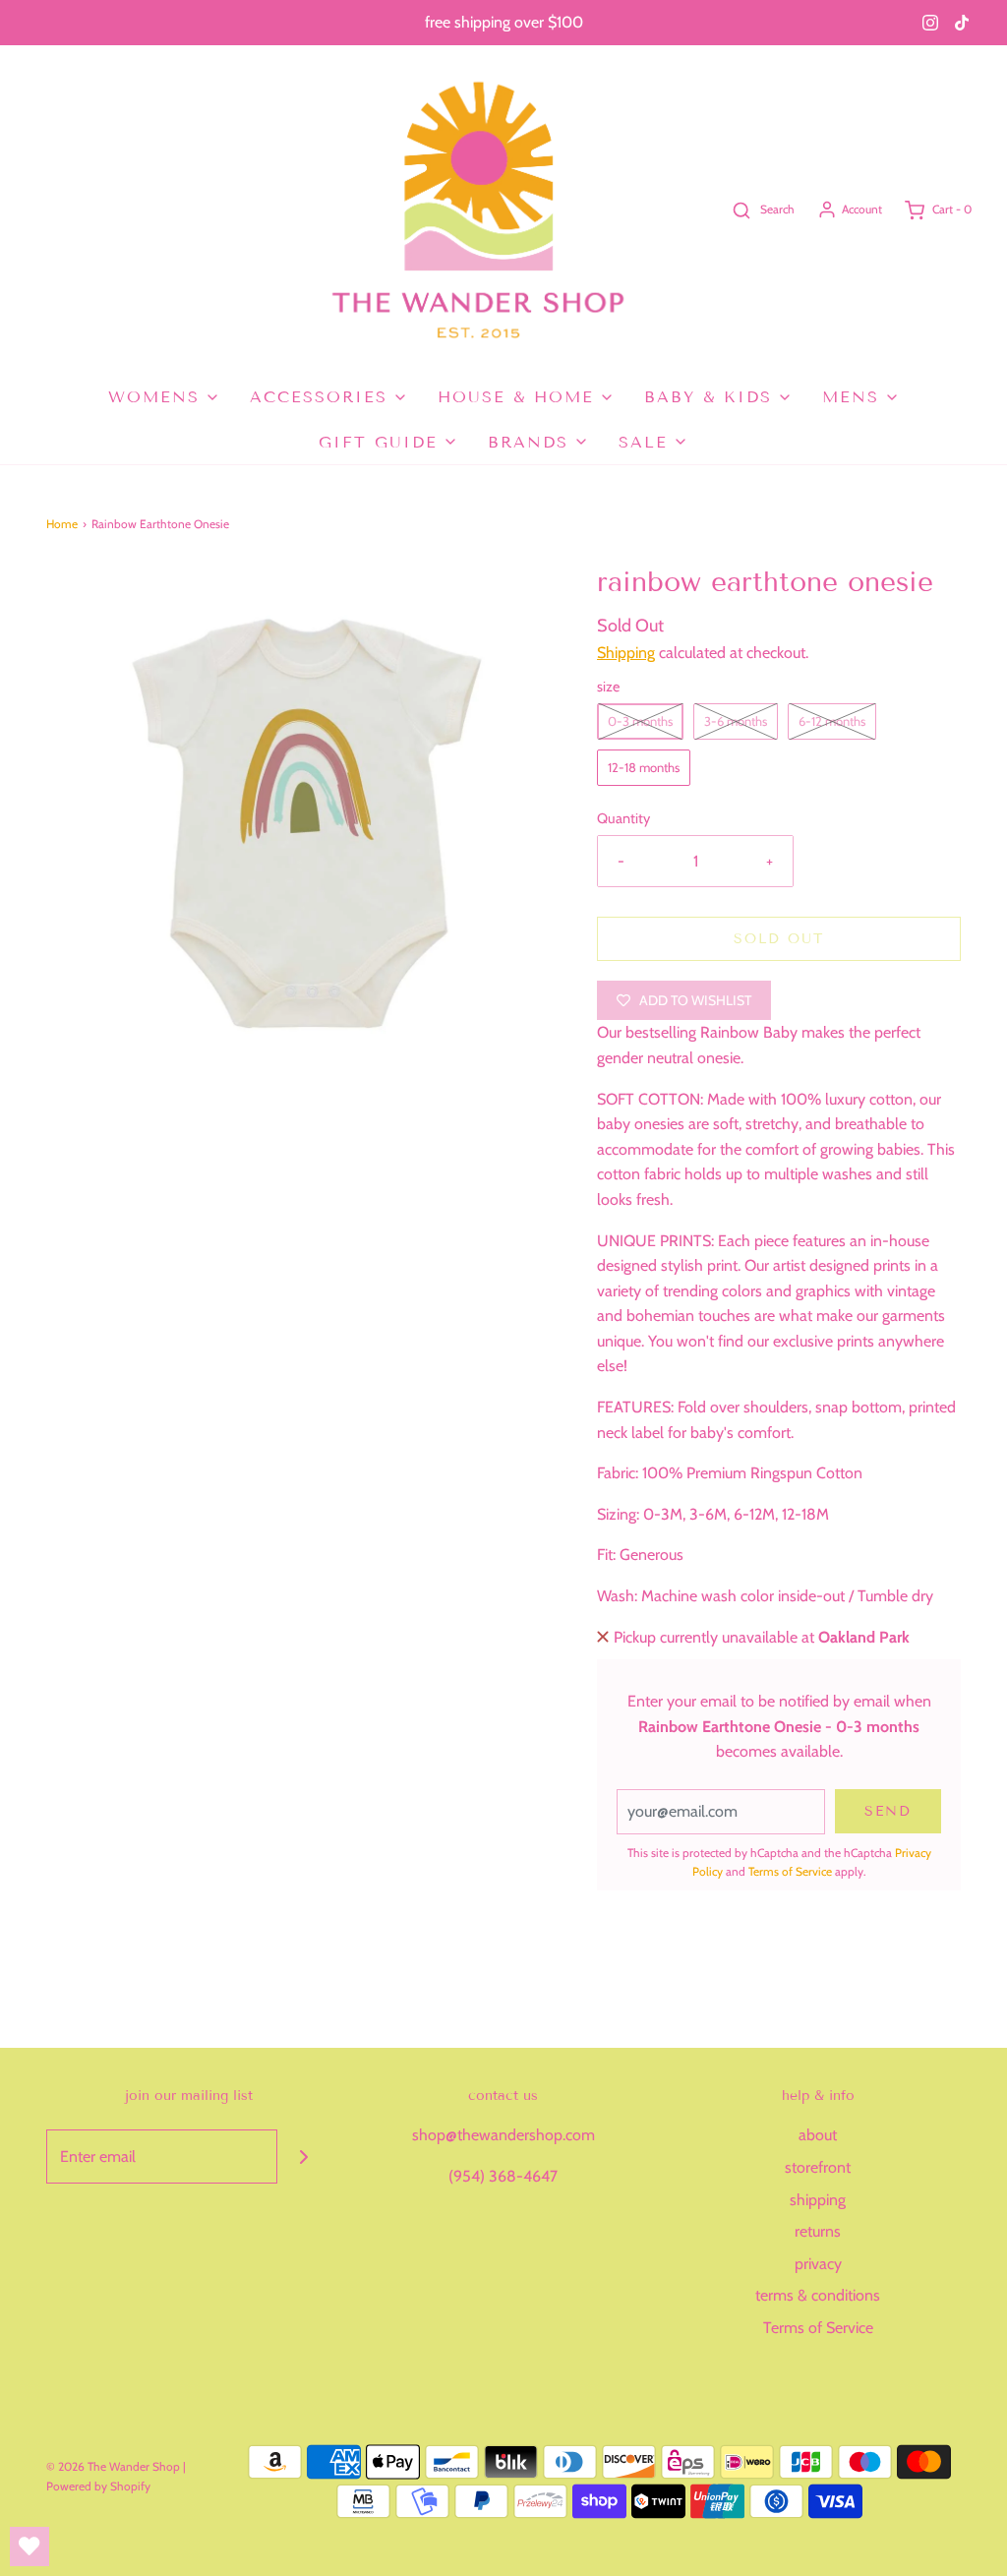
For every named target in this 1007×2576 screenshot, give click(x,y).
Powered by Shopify (98, 2486)
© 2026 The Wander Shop (115, 2466)
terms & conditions (818, 2295)
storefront (818, 2167)
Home (62, 524)
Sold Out (779, 939)
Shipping (626, 653)
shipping (818, 2200)
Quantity (623, 818)
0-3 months (640, 721)
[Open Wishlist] (30, 2546)
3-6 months (736, 721)
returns (818, 2231)
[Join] (304, 2157)
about (818, 2135)
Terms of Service (790, 1871)
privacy (818, 2264)
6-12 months (832, 721)
